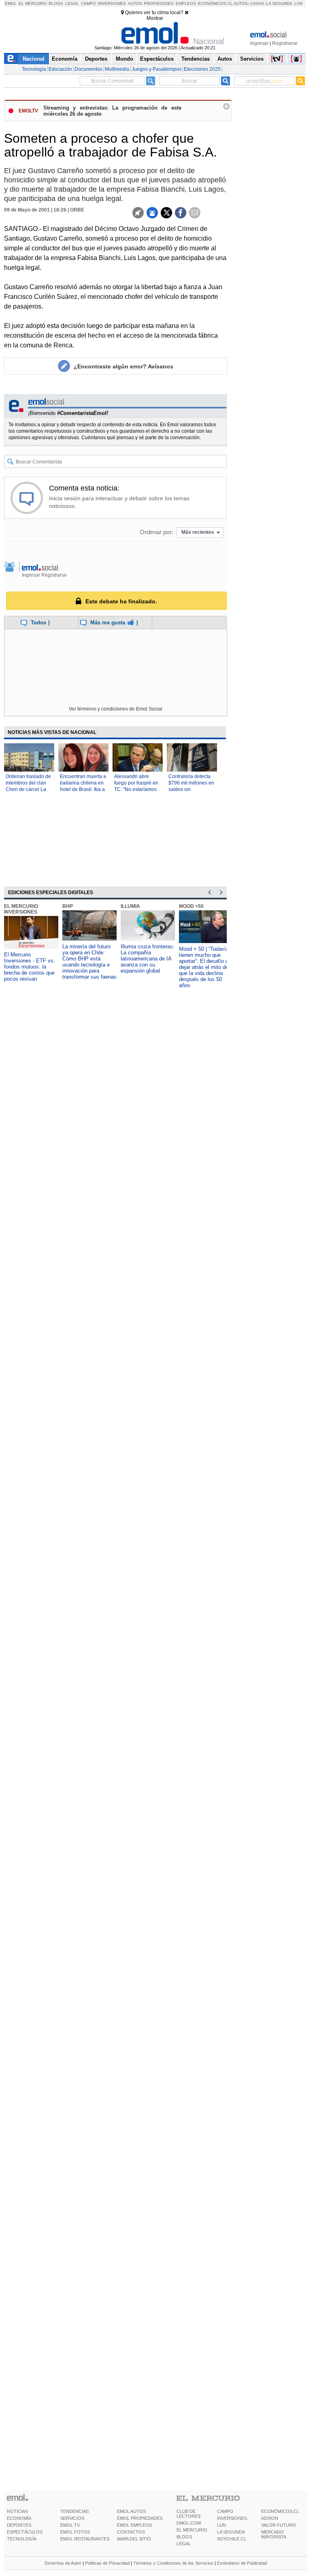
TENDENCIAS (74, 2511)
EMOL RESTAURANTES (85, 2539)
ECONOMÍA (19, 2518)
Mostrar (155, 18)
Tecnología (34, 69)
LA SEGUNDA (231, 2532)
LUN (221, 2525)
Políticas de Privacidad (107, 2563)
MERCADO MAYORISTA (274, 2534)
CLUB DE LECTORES (188, 2514)
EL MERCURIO (192, 2530)
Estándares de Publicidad (242, 2563)
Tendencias (196, 59)
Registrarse (285, 43)
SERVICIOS (72, 2518)
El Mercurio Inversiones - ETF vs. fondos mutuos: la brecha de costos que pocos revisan (30, 967)
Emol (11, 3)
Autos (135, 3)
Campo (88, 3)
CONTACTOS (131, 2532)
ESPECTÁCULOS (25, 2532)
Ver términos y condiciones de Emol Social (116, 709)
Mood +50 (191, 906)
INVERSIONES (232, 2518)
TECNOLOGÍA (22, 2539)
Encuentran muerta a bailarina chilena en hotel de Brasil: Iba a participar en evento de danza (83, 789)
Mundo (125, 59)
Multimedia (117, 69)
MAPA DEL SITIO (134, 2539)
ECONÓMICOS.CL (280, 2511)
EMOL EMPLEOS (134, 2525)
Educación (60, 69)
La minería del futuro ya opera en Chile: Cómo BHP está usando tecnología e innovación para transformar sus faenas (89, 962)
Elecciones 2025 (202, 69)
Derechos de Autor (63, 2563)
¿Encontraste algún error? (123, 366)
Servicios (252, 59)
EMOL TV (70, 2525)
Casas (257, 3)
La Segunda (279, 3)
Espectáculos (157, 59)
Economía (65, 59)
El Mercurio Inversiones (21, 909)
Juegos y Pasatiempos (156, 69)
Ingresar (259, 43)
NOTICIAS (17, 2511)
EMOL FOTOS (75, 2532)
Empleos (186, 3)
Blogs (56, 3)
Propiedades (159, 3)
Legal (72, 3)
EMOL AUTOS (131, 2511)
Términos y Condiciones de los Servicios (173, 2563)
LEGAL (184, 2544)
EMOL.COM (189, 2523)
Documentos (88, 69)
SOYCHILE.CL (232, 2539)
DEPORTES (19, 2525)
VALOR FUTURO (279, 2525)
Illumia (130, 906)
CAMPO (225, 2511)
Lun (298, 3)
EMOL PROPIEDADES (140, 2518)
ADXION (270, 2518)
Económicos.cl (215, 3)
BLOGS (184, 2537)
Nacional (34, 59)
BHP (68, 906)
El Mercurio (33, 3)
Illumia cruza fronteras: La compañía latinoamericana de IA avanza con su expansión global (148, 959)
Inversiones (112, 3)
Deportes (96, 59)
